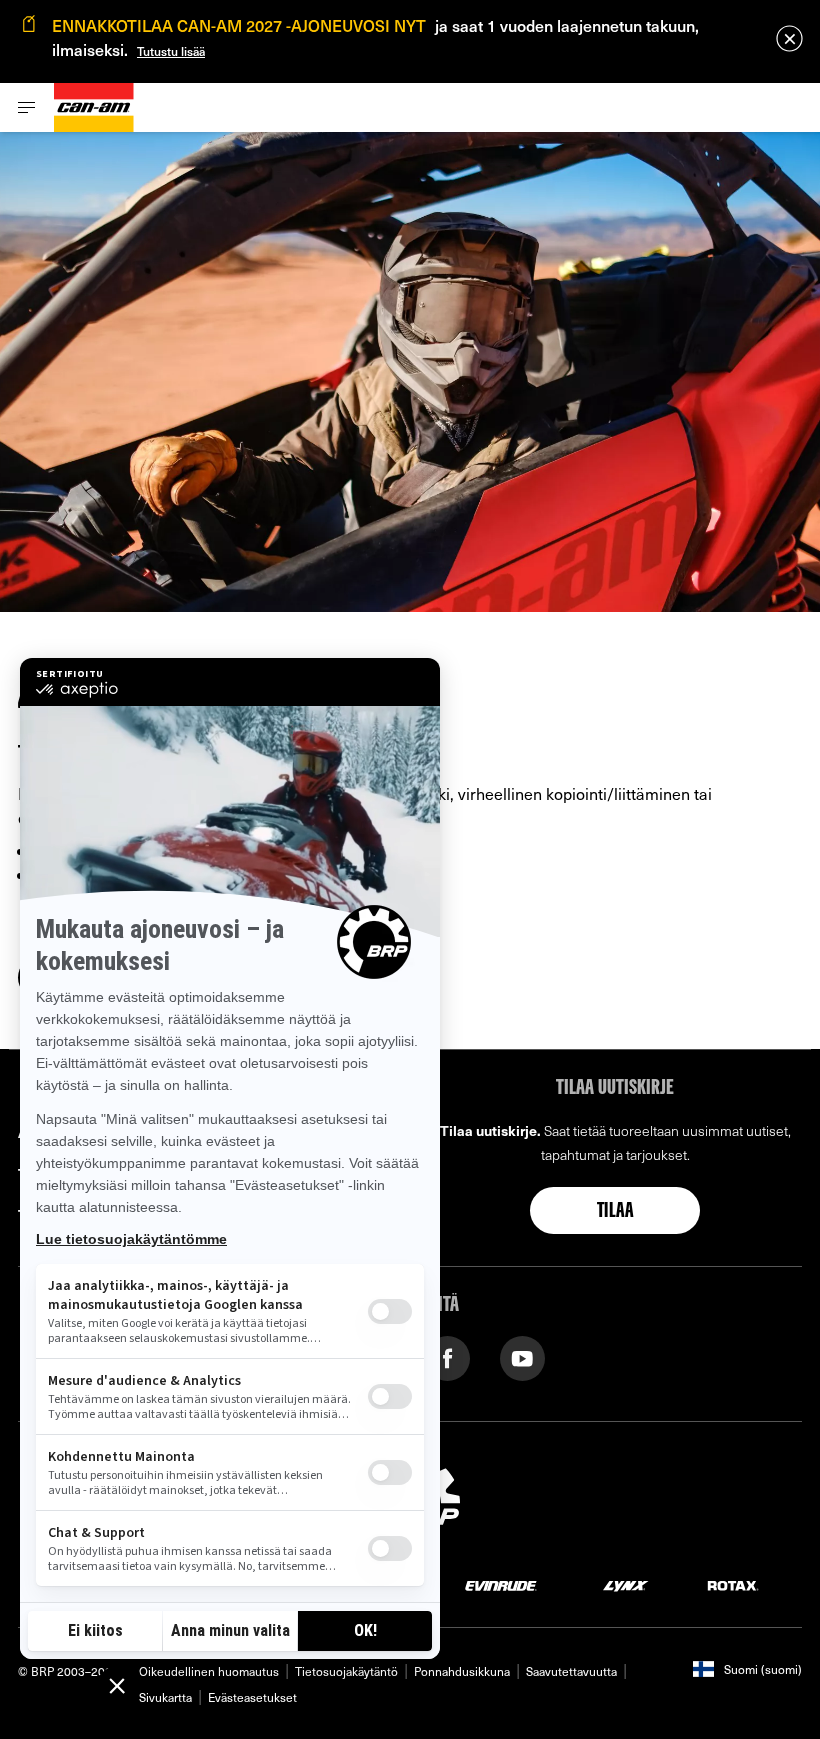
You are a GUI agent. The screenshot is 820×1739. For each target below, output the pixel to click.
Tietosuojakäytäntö (346, 1671)
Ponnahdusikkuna (462, 1671)
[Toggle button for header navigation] (27, 107)
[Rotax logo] (733, 1584)
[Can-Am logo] (94, 107)
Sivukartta (165, 1697)
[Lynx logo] (626, 1584)
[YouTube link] (522, 1356)
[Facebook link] (447, 1356)
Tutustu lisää (171, 51)
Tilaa (615, 1212)
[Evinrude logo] (501, 1584)
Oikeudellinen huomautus (209, 1671)
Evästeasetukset (252, 1697)
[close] (789, 38)
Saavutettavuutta (571, 1671)
